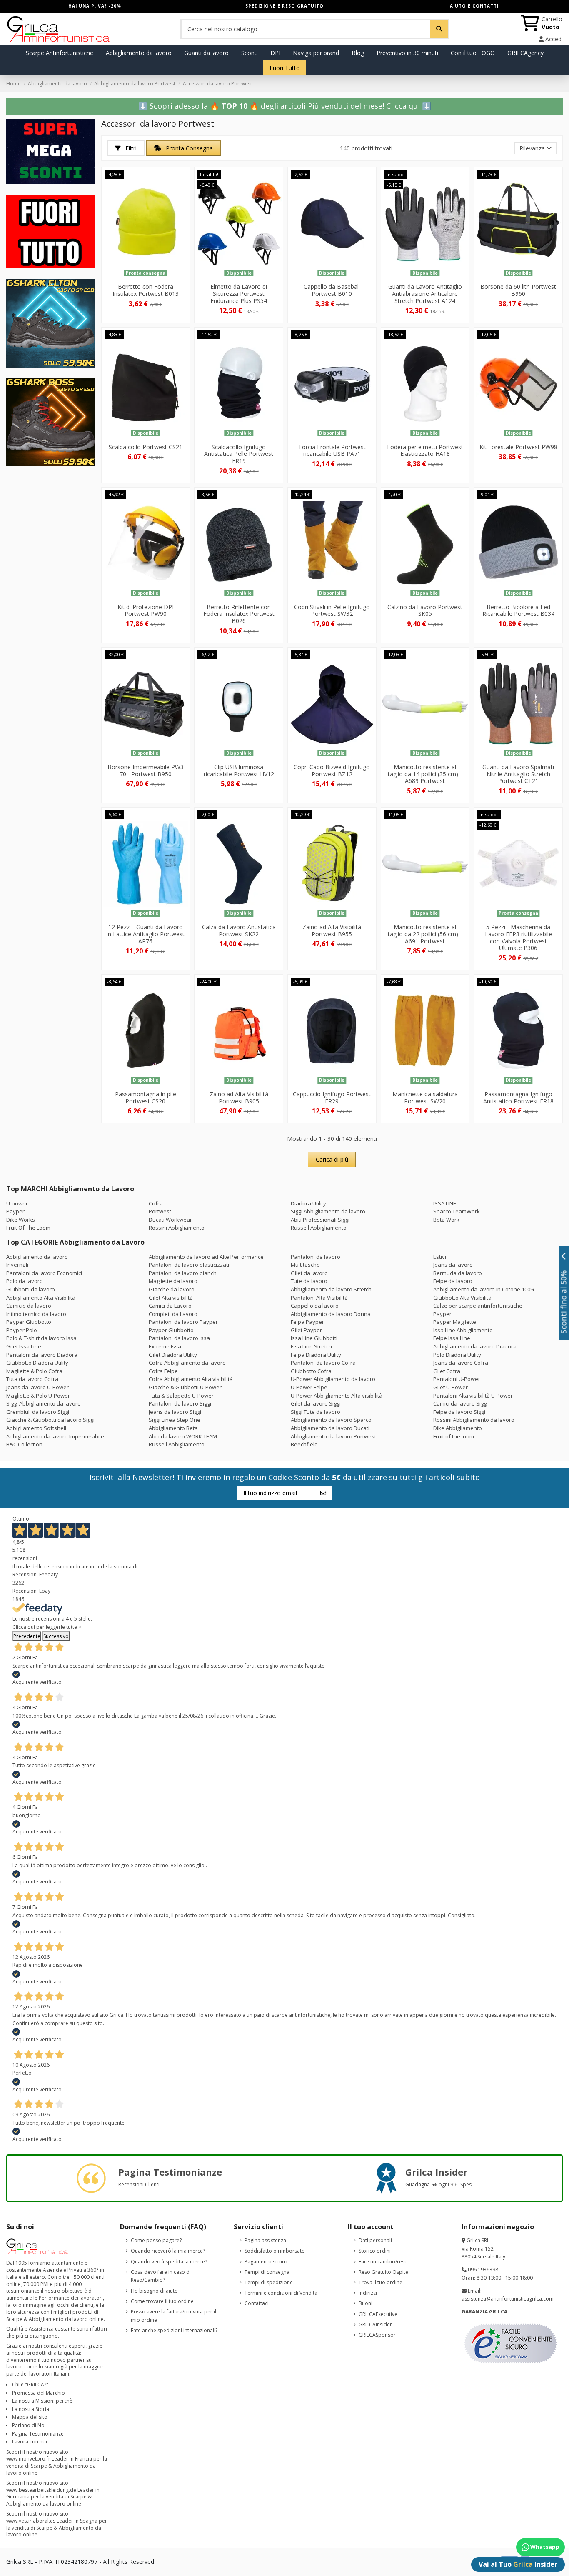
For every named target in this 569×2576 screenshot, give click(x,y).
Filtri (130, 148)
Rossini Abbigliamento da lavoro (474, 1420)
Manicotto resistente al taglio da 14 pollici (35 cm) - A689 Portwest (425, 774)
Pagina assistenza (265, 2240)
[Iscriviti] (323, 1493)
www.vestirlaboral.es (31, 2521)
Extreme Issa (165, 1346)
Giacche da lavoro (172, 1289)
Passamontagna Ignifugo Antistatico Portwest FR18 (518, 1098)
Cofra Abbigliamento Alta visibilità (191, 1379)
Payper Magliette (455, 1322)
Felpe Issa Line (452, 1338)
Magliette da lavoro (173, 1281)
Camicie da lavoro (29, 1306)
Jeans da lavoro (453, 1265)
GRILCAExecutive (378, 2314)
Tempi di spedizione (269, 2282)
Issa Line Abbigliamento (463, 1330)
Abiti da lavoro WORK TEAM (183, 1436)
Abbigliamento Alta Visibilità (41, 1298)
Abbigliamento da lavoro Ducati (330, 1428)
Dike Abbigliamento (458, 1428)
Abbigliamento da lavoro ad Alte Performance (206, 1257)
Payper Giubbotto (29, 1322)
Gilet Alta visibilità (171, 1298)
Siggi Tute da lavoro (316, 1412)
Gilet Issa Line (24, 1346)
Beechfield (304, 1444)
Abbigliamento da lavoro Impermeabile (55, 1436)
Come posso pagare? (156, 2240)
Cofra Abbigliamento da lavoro (187, 1363)
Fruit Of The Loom (28, 1228)
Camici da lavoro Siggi (460, 1403)
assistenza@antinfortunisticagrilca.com (508, 2299)
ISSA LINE (445, 1203)
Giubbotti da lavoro (31, 1289)
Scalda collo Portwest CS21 (146, 447)
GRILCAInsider (375, 2325)
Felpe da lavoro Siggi (459, 1412)
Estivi (440, 1257)
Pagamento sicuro (266, 2262)
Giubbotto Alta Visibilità (462, 1298)
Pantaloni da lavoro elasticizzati (189, 1265)
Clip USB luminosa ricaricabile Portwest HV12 (239, 770)
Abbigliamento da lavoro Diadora (475, 1346)
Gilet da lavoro (309, 1273)
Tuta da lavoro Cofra (32, 1379)
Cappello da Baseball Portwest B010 (332, 290)
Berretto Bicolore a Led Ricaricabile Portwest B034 (518, 610)
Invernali (17, 1265)
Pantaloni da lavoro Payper (183, 1322)
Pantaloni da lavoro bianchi (183, 1273)
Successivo (56, 1636)
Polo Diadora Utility (457, 1355)
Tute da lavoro (309, 1281)
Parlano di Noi (29, 2425)
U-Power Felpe (309, 1387)
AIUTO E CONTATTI (474, 6)
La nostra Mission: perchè (42, 2401)
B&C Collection (24, 1444)
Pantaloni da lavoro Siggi (180, 1403)
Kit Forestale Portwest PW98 (518, 447)
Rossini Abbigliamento (177, 1228)
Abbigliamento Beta (173, 1428)
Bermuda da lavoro (458, 1273)
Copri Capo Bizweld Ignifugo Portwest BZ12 (332, 770)
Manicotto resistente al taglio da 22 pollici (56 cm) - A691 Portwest (425, 934)
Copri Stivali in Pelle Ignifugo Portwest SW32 (332, 610)
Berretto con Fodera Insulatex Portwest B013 (146, 290)
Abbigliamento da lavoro (37, 1257)
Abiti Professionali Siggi (320, 1220)
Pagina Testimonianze (38, 2434)
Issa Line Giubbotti (314, 1338)
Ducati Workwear (170, 1220)
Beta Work (446, 1220)
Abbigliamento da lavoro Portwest (333, 1436)
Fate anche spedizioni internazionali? (174, 2330)
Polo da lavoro (25, 1281)
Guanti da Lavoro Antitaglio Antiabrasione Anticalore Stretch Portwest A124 (425, 294)
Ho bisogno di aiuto (154, 2291)
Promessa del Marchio (39, 2393)
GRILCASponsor (377, 2335)
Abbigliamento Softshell (36, 1428)
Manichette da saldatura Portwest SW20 (425, 1098)
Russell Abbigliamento (319, 1228)
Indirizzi (368, 2293)
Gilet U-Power (450, 1387)
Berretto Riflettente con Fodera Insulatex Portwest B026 (239, 614)
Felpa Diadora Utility (316, 1355)
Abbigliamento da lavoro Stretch (331, 1289)
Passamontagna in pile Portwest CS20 (146, 1098)
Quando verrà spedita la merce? (169, 2262)
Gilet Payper (306, 1330)
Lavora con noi (30, 2442)
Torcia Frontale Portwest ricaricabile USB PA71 (332, 450)
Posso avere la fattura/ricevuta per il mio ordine (173, 2316)
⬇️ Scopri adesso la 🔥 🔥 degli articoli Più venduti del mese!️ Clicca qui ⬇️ (285, 106)
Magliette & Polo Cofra (34, 1371)
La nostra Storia (31, 2409)
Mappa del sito (30, 2417)
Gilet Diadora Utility (173, 1355)
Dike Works (21, 1220)
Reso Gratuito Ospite (383, 2272)
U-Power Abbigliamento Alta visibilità (337, 1396)
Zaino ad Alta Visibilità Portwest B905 (239, 1098)
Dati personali (375, 2240)
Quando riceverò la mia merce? (168, 2251)
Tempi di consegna (267, 2272)
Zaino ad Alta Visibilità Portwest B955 (332, 930)
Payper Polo (22, 1330)
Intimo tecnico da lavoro (36, 1314)
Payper (15, 1211)
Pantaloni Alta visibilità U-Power (473, 1396)
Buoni (366, 2303)
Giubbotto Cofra (311, 1371)
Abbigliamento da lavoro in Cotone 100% (484, 1289)
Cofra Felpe (163, 1371)
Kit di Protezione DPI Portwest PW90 (146, 610)
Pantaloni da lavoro (316, 1257)
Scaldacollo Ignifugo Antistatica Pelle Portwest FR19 (239, 454)
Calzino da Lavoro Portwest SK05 (425, 610)
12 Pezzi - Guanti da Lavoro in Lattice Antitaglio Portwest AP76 (146, 934)
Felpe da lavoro (453, 1281)
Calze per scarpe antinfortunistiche (478, 1306)
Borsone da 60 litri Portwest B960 (518, 290)
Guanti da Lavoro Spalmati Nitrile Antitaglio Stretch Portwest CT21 (518, 774)
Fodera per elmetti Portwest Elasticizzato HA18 (425, 450)
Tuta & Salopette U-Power (181, 1396)
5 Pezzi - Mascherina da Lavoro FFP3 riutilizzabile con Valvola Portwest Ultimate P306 (518, 937)
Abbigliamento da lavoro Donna (331, 1314)
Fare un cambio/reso (383, 2262)
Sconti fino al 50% (564, 1302)
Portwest (160, 1211)
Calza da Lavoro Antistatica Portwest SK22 (239, 930)
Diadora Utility (308, 1203)
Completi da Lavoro (173, 1314)
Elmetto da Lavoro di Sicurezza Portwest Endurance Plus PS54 (239, 294)
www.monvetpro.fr (28, 2459)
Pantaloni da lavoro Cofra (323, 1363)
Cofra (156, 1203)
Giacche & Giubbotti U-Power (185, 1387)
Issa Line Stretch (311, 1346)
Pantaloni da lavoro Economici (44, 1273)
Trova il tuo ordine (381, 2282)
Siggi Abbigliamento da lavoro (328, 1211)
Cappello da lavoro (315, 1306)
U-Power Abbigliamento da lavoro (333, 1379)
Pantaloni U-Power (457, 1379)
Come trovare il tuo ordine (162, 2301)
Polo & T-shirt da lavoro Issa (41, 1338)
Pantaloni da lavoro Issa (179, 1338)
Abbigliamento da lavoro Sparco (331, 1420)
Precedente (27, 1636)
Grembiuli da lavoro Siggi (38, 1412)
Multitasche (305, 1265)
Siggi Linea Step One (175, 1420)
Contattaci (257, 2303)
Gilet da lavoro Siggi (316, 1403)
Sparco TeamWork (457, 1211)
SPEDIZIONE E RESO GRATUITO (284, 6)
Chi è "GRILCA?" (30, 2385)
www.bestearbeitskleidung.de (41, 2490)
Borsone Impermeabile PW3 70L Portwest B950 (146, 770)
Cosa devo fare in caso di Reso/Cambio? (161, 2276)
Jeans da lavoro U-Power (37, 1387)
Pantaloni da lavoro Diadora (42, 1355)
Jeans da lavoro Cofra (461, 1363)
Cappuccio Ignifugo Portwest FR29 (332, 1098)
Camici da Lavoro (170, 1306)
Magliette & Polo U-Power (38, 1396)
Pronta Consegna (188, 148)
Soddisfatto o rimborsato (275, 2251)
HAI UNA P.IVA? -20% (95, 6)
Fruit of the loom (454, 1436)
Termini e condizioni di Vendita (281, 2293)
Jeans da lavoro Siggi (175, 1412)
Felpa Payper (307, 1322)
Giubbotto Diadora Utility (37, 1363)
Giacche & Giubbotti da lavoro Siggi (50, 1420)
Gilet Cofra (447, 1371)
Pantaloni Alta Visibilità (319, 1298)
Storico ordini (375, 2251)
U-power (17, 1203)
